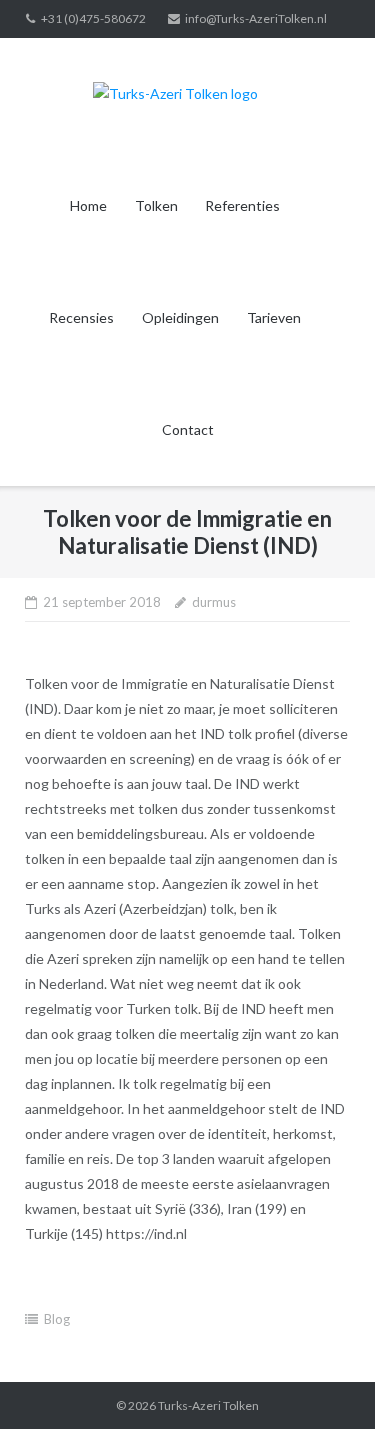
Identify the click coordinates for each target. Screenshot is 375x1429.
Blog (57, 1319)
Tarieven (274, 317)
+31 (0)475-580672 (93, 18)
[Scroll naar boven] (325, 1381)
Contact (188, 429)
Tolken (156, 205)
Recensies (81, 317)
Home (88, 205)
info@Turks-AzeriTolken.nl (256, 18)
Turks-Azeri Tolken (208, 1405)
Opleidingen (180, 317)
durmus (214, 602)
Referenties (242, 205)
